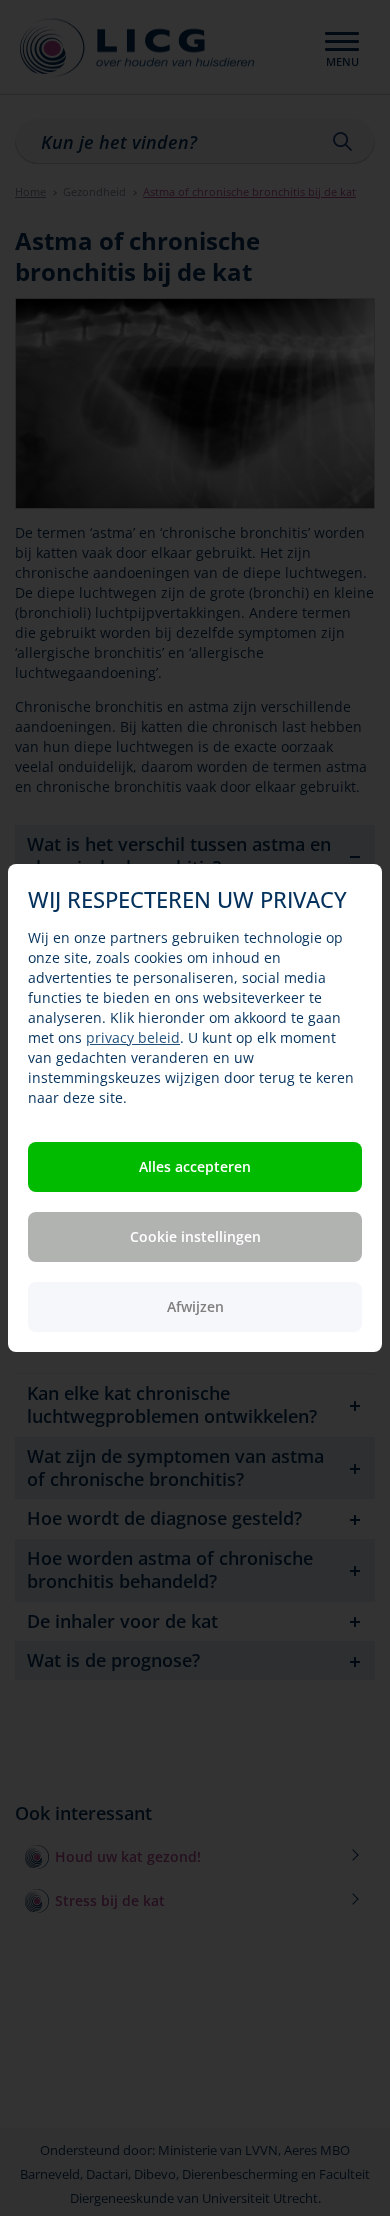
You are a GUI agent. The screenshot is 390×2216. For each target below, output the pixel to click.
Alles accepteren (195, 1166)
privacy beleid (133, 1037)
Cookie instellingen (195, 1236)
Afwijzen (195, 1306)
